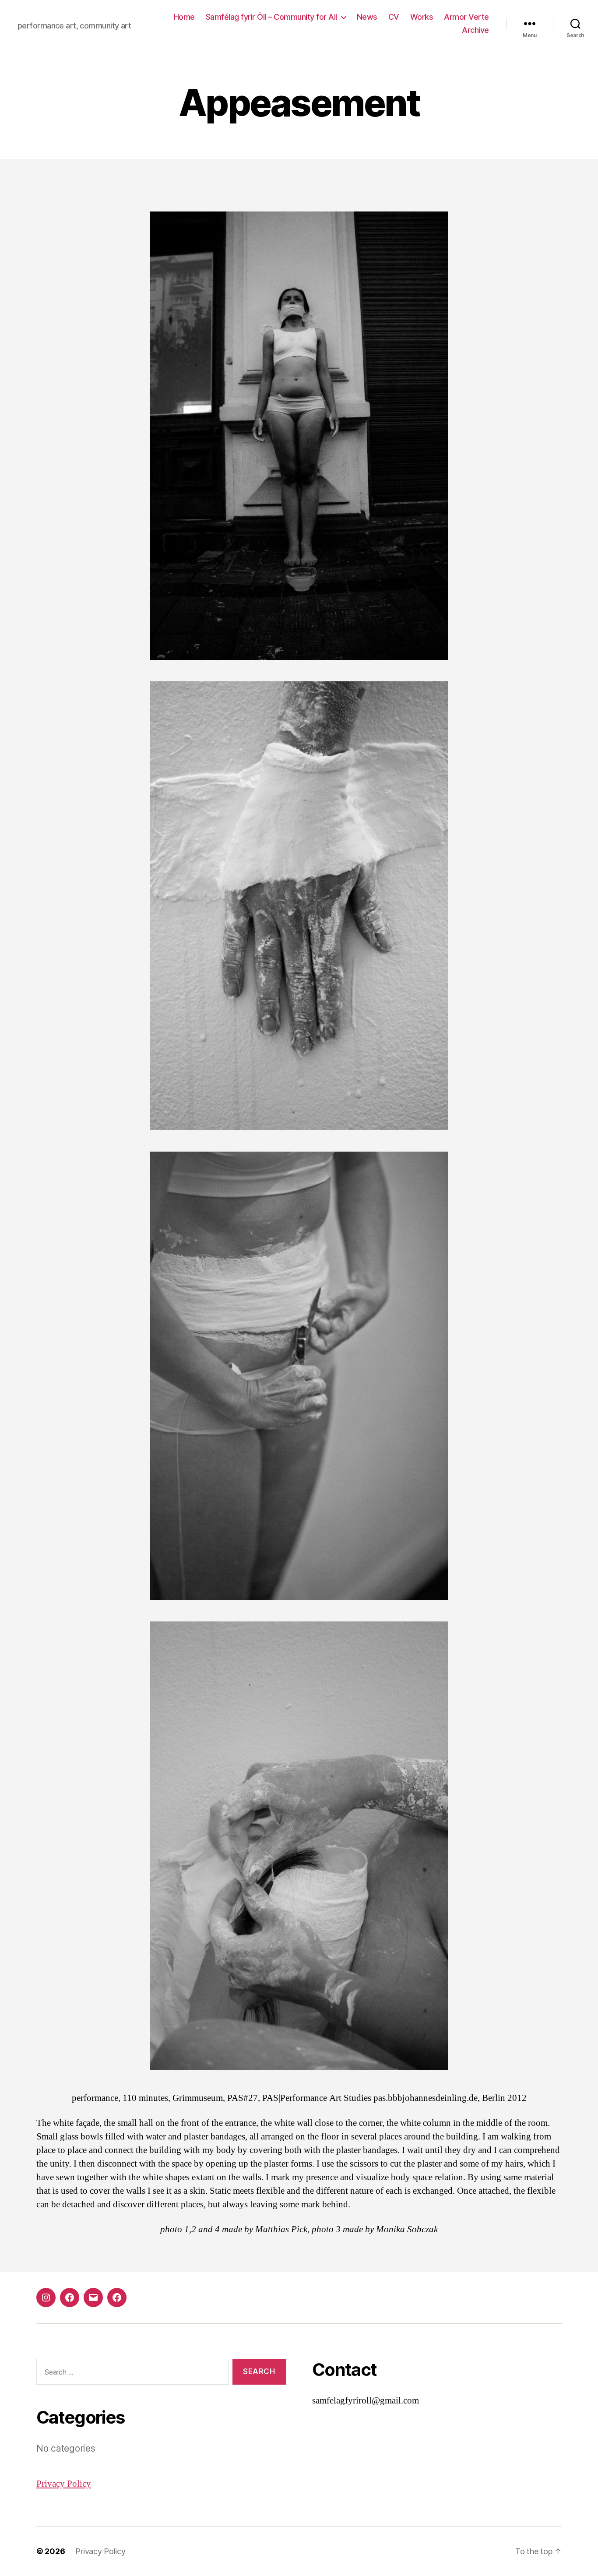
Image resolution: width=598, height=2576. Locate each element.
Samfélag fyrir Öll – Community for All (271, 17)
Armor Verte (466, 17)
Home (184, 17)
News (367, 17)
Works (422, 17)
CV (394, 17)
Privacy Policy (64, 2484)
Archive (475, 30)
